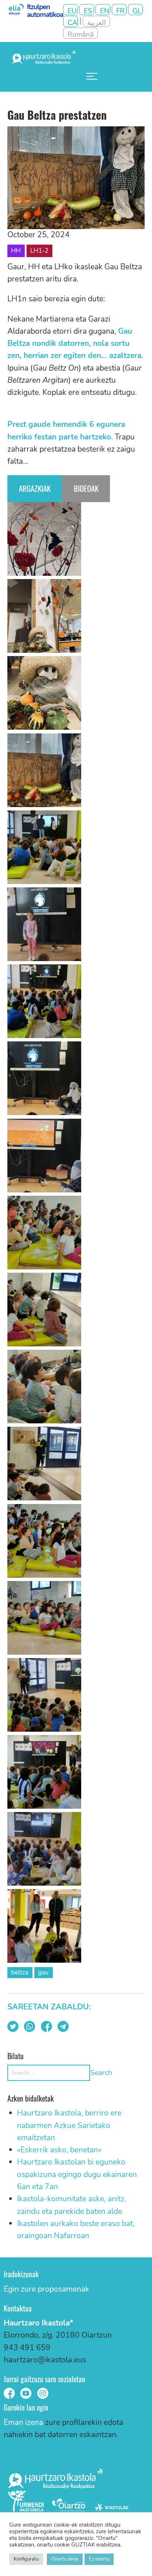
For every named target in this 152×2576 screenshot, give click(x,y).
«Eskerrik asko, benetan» (59, 2150)
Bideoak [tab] (86, 488)
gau (43, 1972)
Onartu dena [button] (65, 2559)
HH (16, 251)
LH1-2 (39, 251)
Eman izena (23, 2422)
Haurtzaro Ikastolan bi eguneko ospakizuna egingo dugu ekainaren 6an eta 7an (77, 2174)
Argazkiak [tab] (35, 488)
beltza (20, 1972)
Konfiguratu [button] (26, 2559)
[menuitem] (92, 76)
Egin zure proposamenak (46, 2289)
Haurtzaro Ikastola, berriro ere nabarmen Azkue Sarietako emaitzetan (69, 2125)
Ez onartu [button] (99, 2559)
